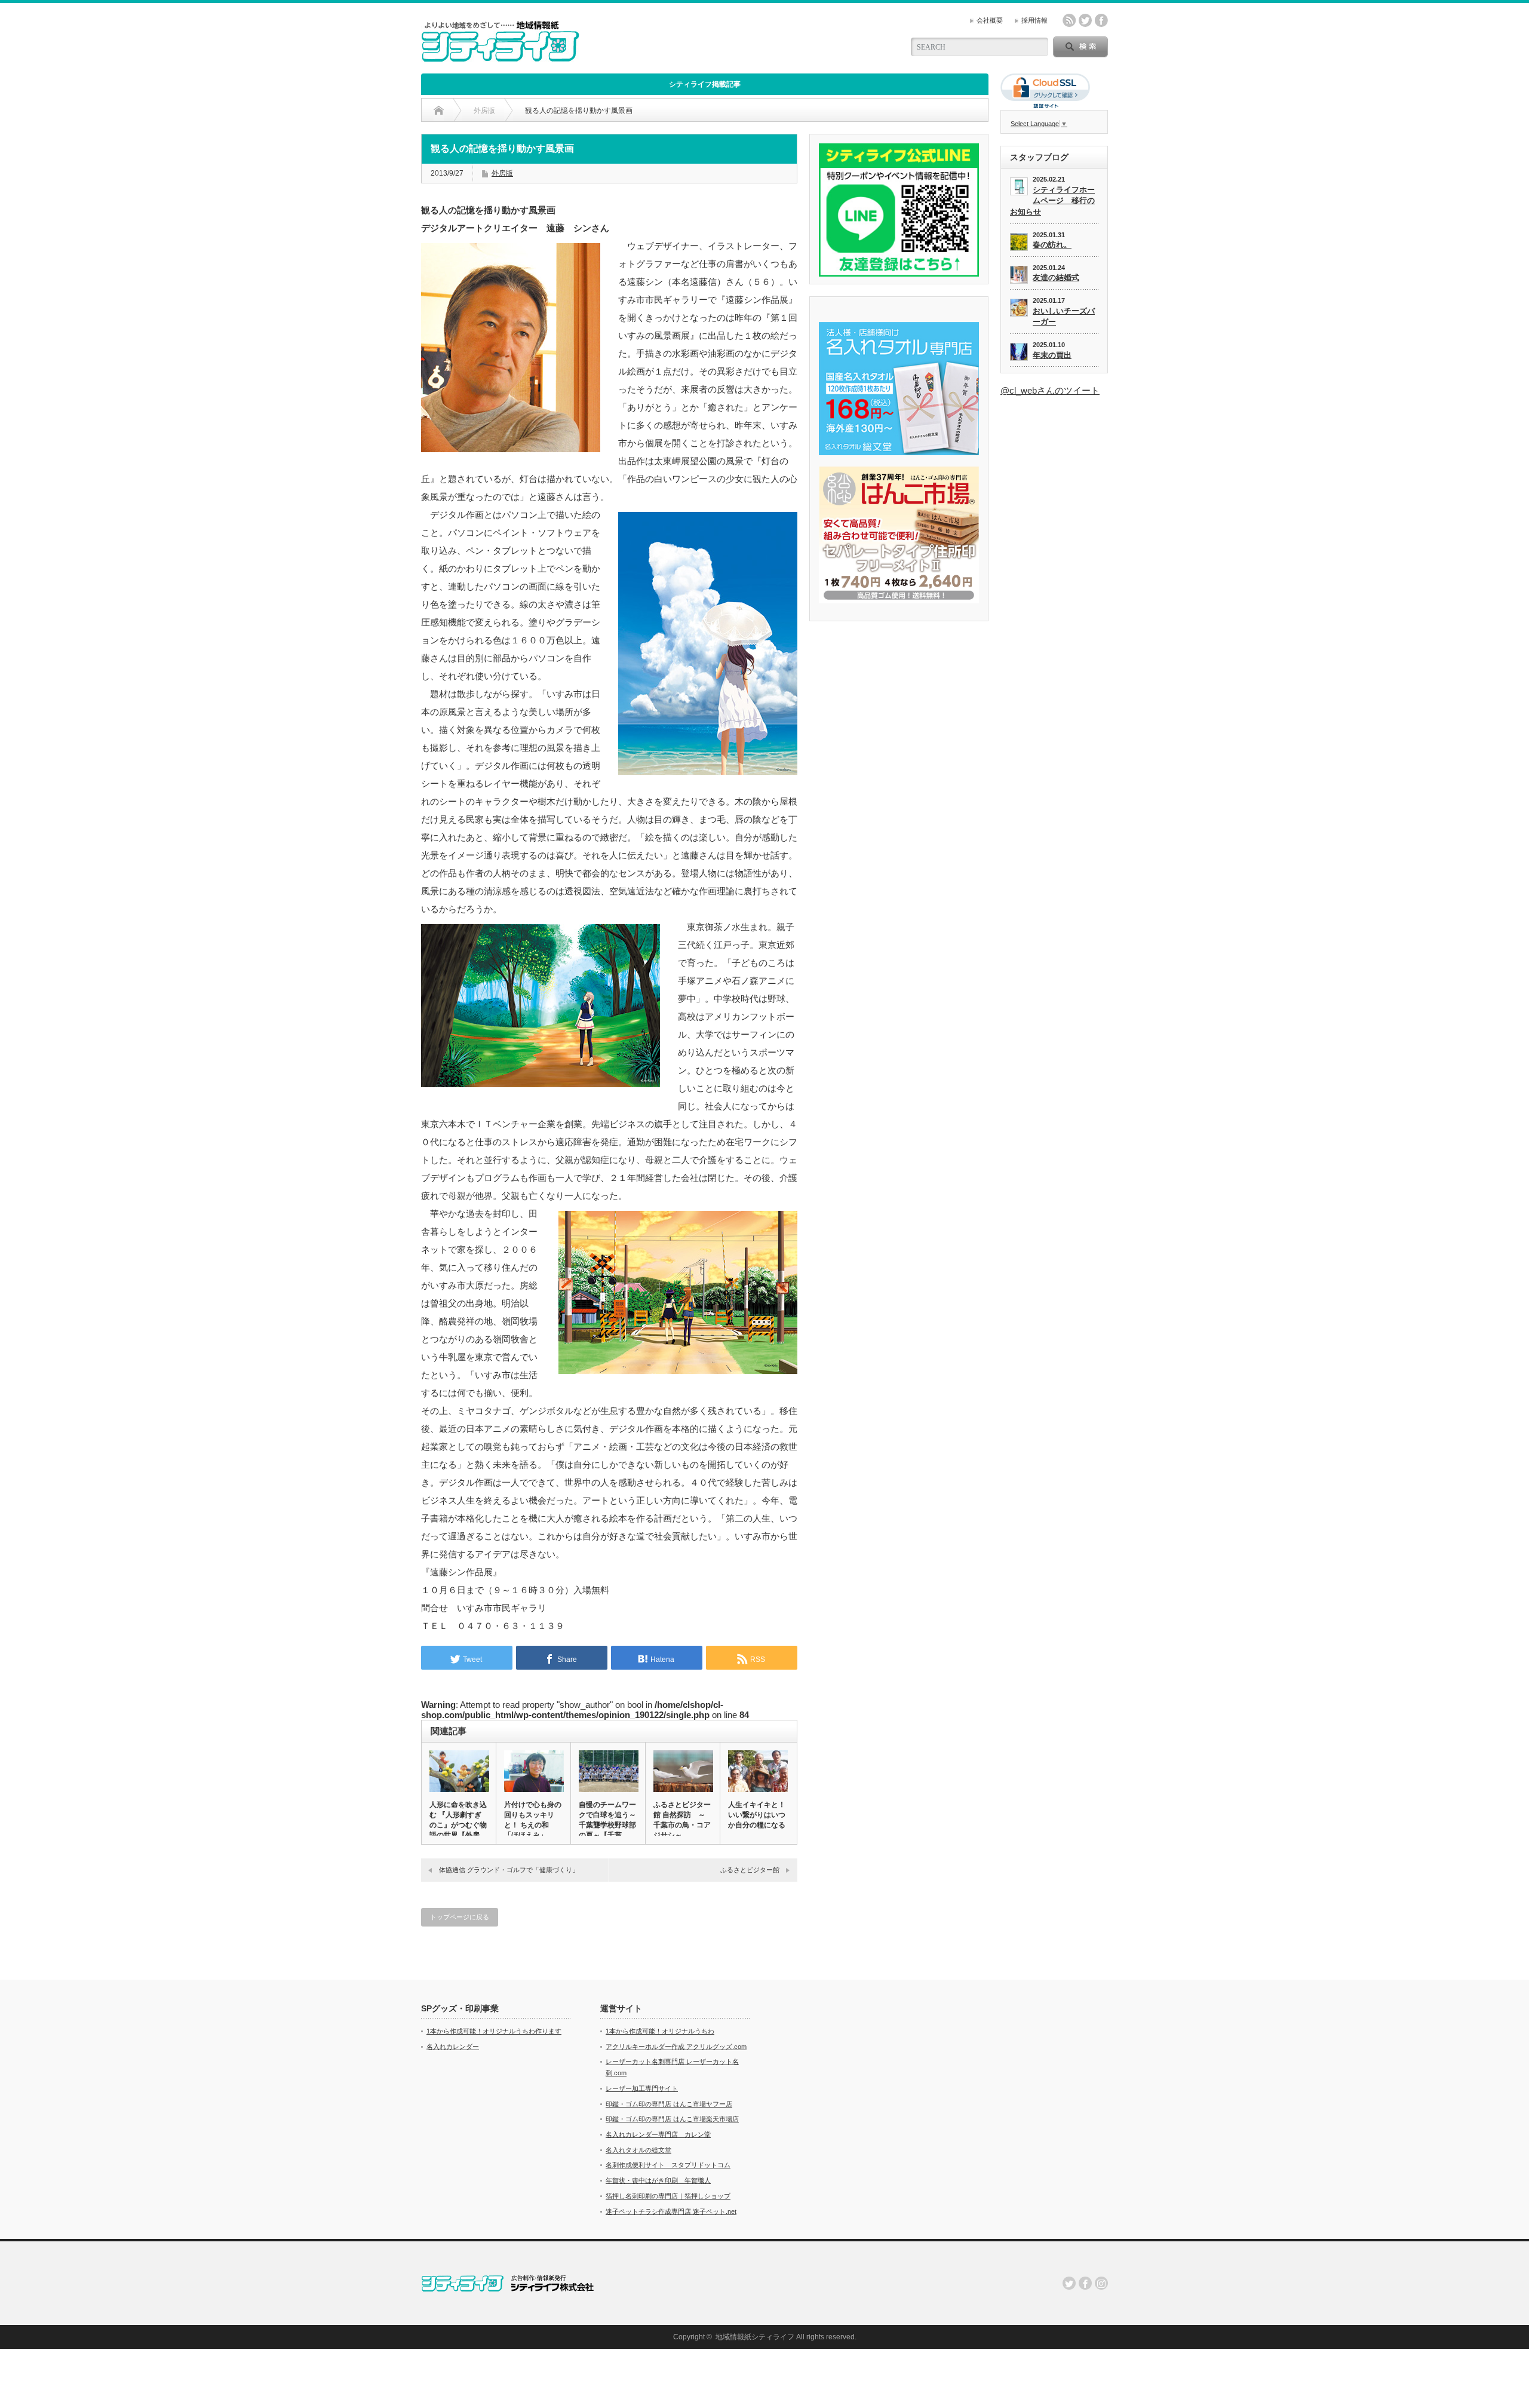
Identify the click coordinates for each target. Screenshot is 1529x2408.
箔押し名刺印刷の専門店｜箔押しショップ (668, 2196)
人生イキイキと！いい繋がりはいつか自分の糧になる (757, 1815)
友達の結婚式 (1056, 277)
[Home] (439, 111)
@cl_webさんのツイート (1050, 390)
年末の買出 (1052, 355)
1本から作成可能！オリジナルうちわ (660, 2031)
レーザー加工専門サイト (642, 2088)
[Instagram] (1101, 2283)
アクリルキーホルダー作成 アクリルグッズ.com (676, 2047)
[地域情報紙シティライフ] (500, 57)
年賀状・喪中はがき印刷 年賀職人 (658, 2180)
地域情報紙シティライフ (755, 2337)
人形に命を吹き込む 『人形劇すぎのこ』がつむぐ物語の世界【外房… (458, 1820)
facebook (1101, 20)
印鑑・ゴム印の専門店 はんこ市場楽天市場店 (672, 2119)
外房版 (502, 173)
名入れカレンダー (453, 2047)
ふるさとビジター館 (750, 1870)
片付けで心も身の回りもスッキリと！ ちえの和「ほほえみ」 (533, 1820)
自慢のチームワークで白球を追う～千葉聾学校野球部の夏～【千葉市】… (607, 1825)
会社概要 (990, 20)
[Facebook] (1085, 2283)
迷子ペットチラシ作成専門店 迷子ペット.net (671, 2211)
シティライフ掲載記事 (705, 84)
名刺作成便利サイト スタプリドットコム (668, 2165)
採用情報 (1034, 20)
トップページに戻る (460, 1917)
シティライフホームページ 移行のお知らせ (1052, 201)
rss (1069, 20)
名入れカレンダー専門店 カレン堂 (658, 2134)
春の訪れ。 (1052, 245)
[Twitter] (1069, 2283)
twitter (1085, 20)
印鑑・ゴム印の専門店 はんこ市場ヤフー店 (669, 2104)
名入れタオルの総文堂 (638, 2150)
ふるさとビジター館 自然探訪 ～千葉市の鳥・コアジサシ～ (682, 1820)
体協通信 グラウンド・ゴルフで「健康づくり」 (509, 1870)
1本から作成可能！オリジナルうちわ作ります (494, 2031)
